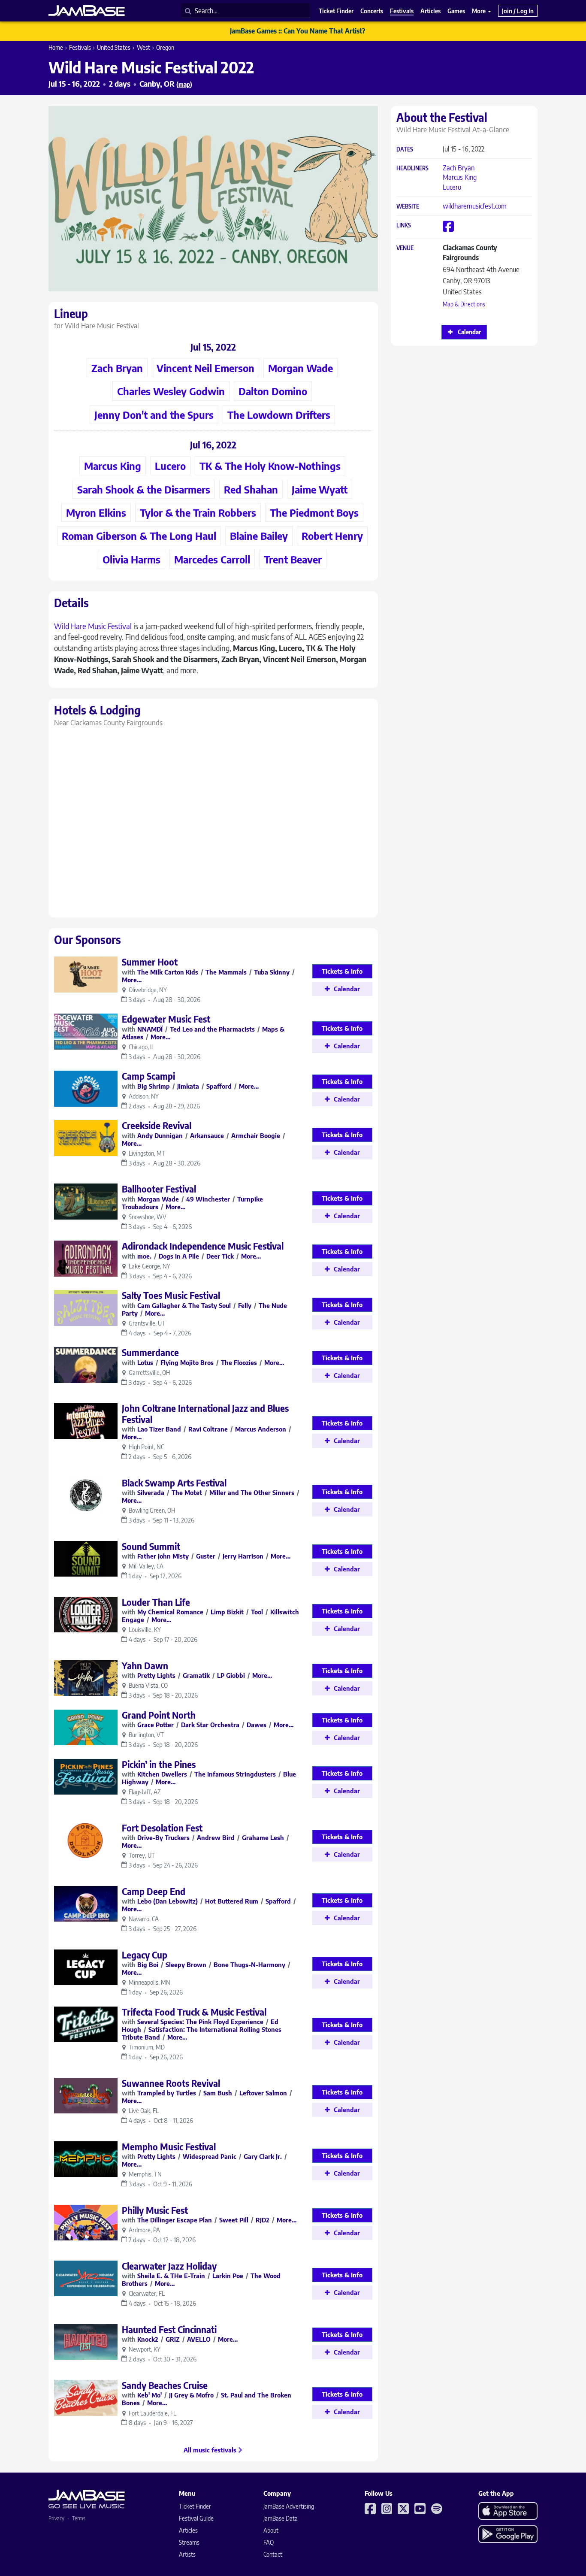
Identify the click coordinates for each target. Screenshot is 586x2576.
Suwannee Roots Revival (171, 2083)
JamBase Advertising (289, 2506)
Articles (188, 2530)
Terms (79, 2518)
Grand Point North (159, 1715)
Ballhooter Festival (159, 1189)
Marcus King (460, 177)
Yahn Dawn (145, 1666)
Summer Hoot (150, 962)
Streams (189, 2542)
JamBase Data (281, 2518)
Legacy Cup (145, 1955)
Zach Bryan (459, 168)
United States (114, 47)
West (143, 47)
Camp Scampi (148, 1076)
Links (404, 226)
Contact (273, 2554)
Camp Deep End (154, 1891)
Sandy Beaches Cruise (165, 2385)
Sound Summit (151, 1546)
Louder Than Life (156, 1602)
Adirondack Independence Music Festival (203, 1246)
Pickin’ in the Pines (159, 1764)
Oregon (165, 47)
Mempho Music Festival (169, 2147)
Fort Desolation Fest (162, 1828)
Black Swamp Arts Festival (174, 1483)
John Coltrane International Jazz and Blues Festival (205, 1414)
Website (408, 207)
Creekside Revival (157, 1125)
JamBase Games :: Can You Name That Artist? (298, 31)
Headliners (412, 168)
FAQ (269, 2542)
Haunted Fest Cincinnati (169, 2329)
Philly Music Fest (155, 2210)
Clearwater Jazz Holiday (169, 2266)
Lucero (452, 187)
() (184, 84)
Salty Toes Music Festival (171, 1295)
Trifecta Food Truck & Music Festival (194, 2012)
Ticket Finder (195, 2506)
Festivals (80, 47)
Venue (405, 248)
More (479, 11)
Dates (405, 150)
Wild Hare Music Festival (93, 626)
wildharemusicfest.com (475, 206)
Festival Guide (196, 2518)
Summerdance (150, 1352)
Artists (187, 2554)
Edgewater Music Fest (166, 1019)
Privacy (56, 2518)
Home (56, 47)
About (271, 2530)
